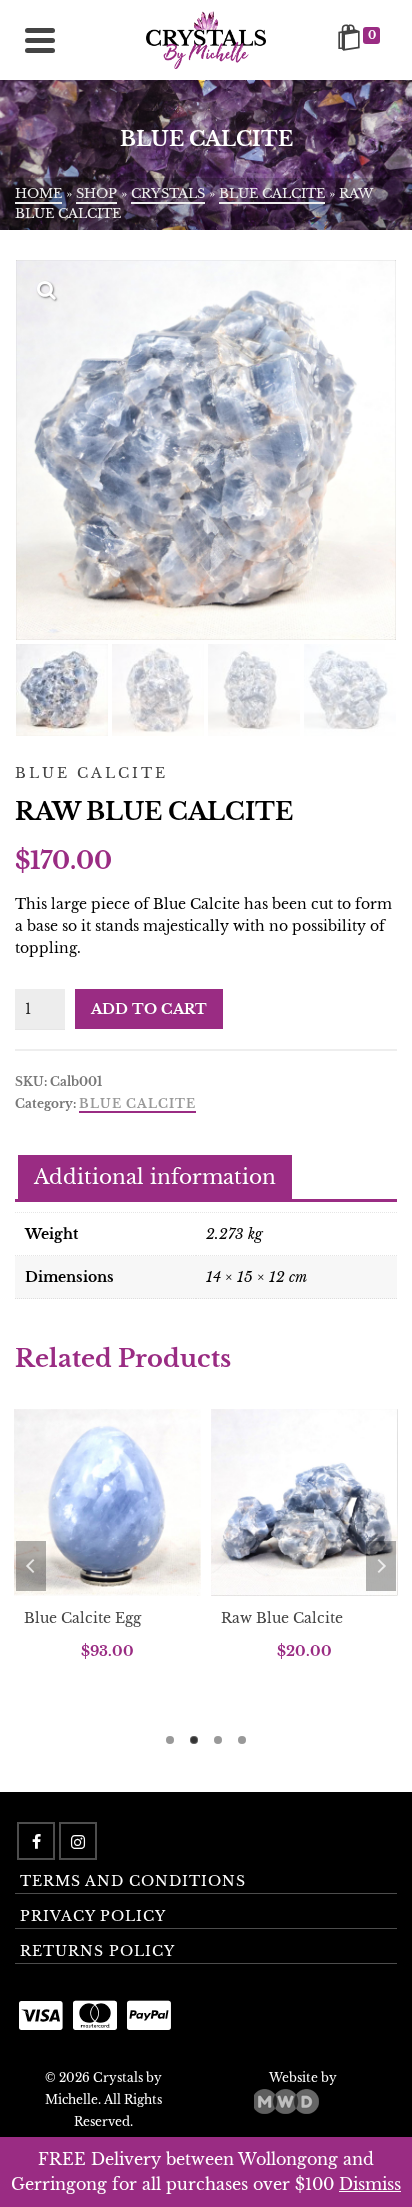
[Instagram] (78, 1841)
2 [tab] (194, 1740)
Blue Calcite (137, 1103)
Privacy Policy (93, 1916)
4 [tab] (242, 1740)
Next (381, 1566)
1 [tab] (170, 1740)
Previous (31, 1566)
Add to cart (149, 1009)
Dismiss (370, 2184)
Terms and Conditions (133, 1881)
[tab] (155, 1178)
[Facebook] (36, 1841)
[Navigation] (40, 40)
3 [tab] (218, 1740)
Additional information (155, 1177)
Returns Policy (97, 1951)
